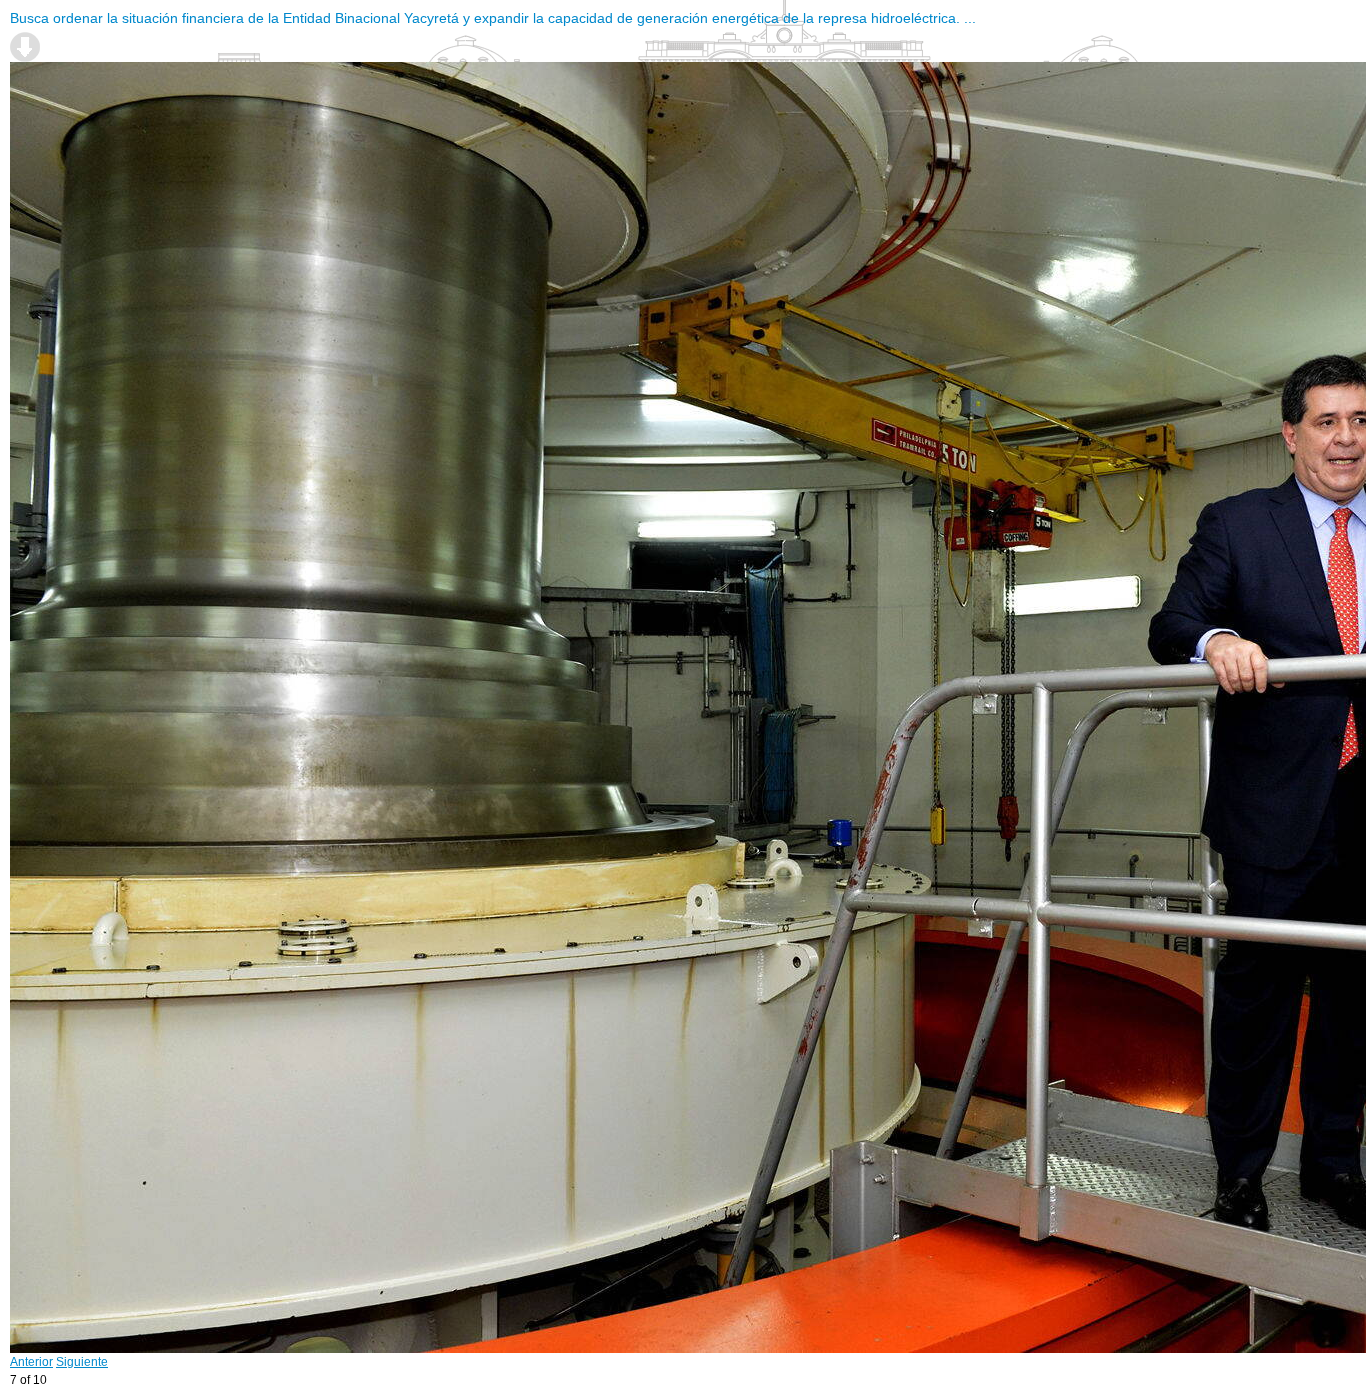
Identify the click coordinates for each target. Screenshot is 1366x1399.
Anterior (31, 1362)
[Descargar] (25, 47)
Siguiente (82, 1362)
